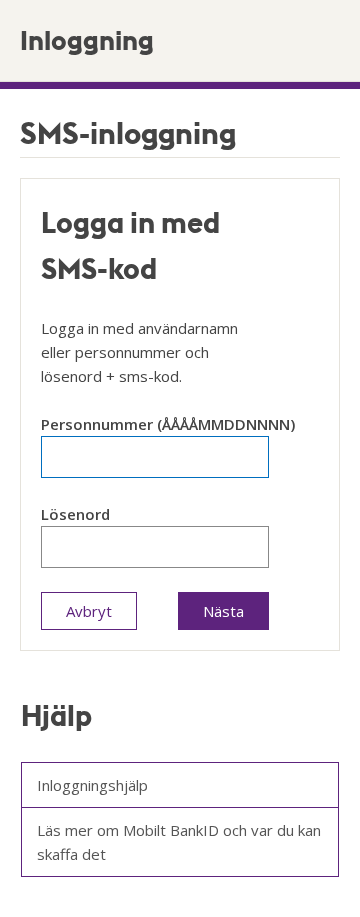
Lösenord (75, 514)
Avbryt (89, 611)
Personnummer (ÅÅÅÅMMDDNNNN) (168, 424)
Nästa (223, 611)
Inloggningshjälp (92, 785)
